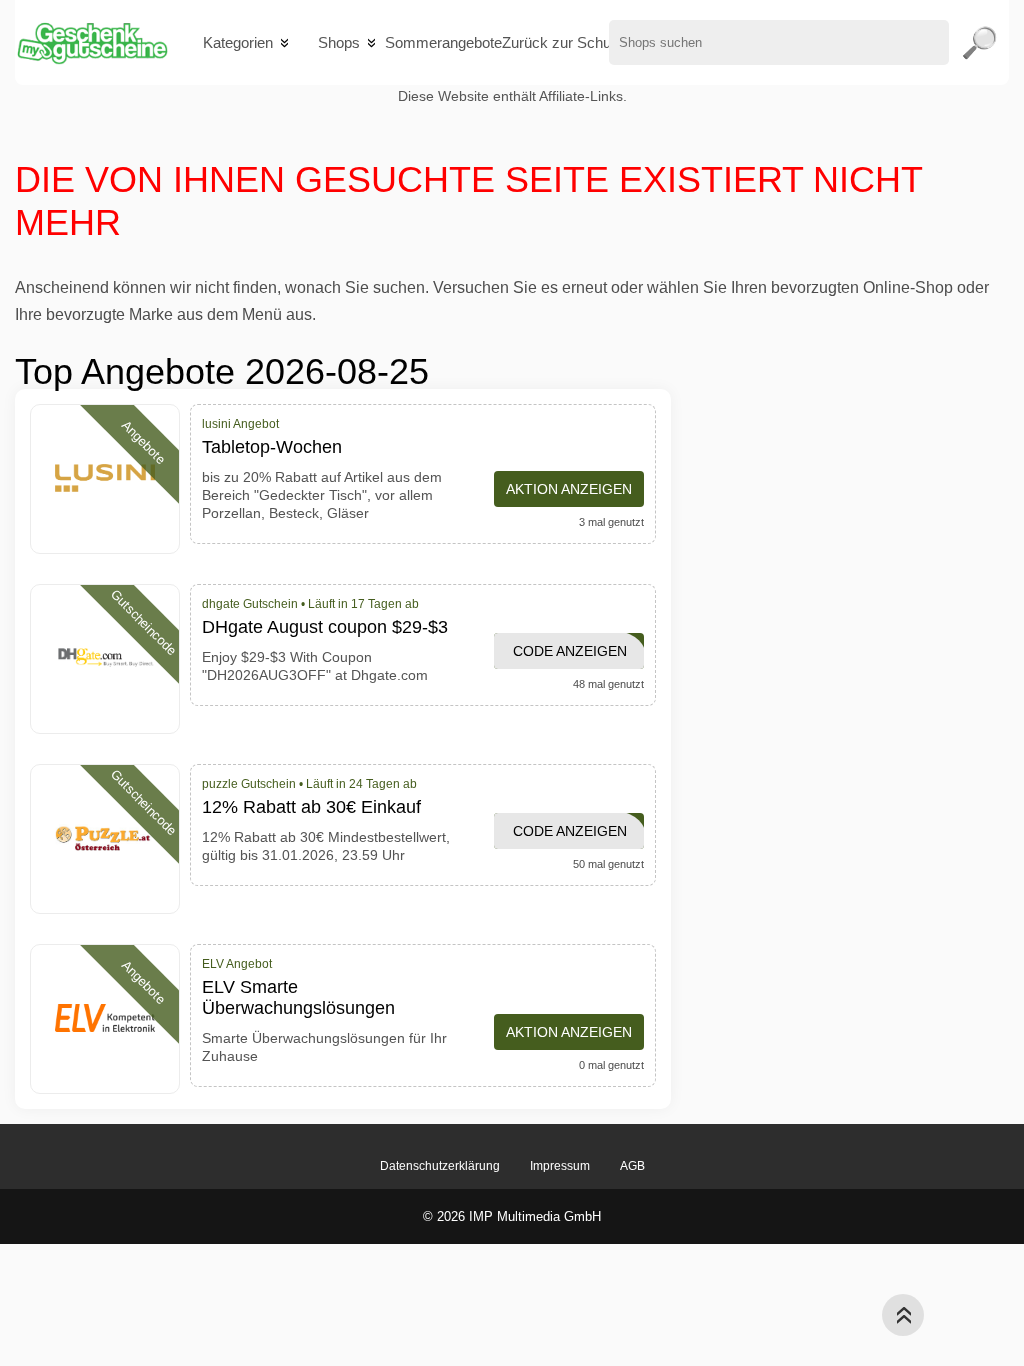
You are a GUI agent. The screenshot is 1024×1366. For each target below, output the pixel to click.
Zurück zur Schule (562, 42)
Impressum (560, 1166)
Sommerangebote (443, 42)
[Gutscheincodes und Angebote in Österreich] (91, 42)
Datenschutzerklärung (440, 1166)
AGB (632, 1166)
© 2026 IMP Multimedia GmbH (512, 1216)
